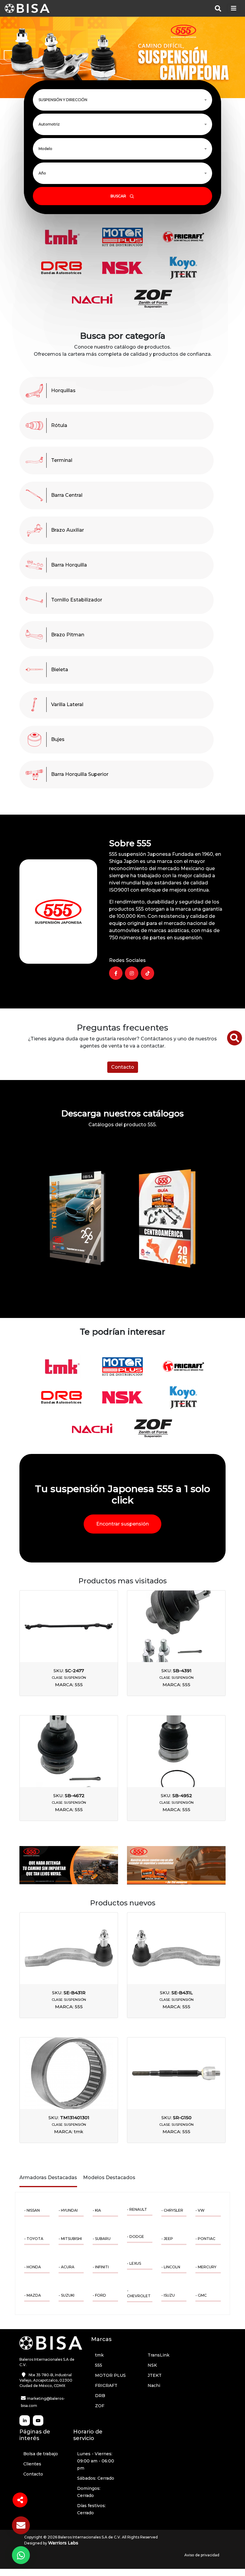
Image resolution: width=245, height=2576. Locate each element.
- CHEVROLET (139, 2293)
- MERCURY (206, 2267)
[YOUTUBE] (38, 2420)
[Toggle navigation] (234, 8)
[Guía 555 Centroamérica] (167, 1218)
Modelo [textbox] (45, 149)
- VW (200, 2210)
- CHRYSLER (172, 2210)
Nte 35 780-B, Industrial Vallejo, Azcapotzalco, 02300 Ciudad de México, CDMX (46, 2380)
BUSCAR (118, 196)
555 (99, 2365)
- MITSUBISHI (70, 2239)
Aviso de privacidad (202, 2555)
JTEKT (155, 2375)
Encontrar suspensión (122, 1524)
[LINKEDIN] (25, 2420)
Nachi (154, 2385)
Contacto (123, 1067)
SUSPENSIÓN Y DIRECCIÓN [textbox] (63, 100)
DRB (100, 2396)
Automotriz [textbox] (49, 124)
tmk (99, 2355)
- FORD (99, 2295)
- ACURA (66, 2267)
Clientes (32, 2464)
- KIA (97, 2210)
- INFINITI (101, 2267)
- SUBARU (102, 2239)
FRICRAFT (106, 2385)
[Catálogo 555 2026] (78, 1218)
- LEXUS (134, 2263)
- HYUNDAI (68, 2210)
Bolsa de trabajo (41, 2454)
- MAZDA (33, 2295)
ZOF (100, 2406)
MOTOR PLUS (110, 2375)
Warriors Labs (63, 2543)
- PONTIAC (205, 2239)
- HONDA (33, 2267)
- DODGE (135, 2237)
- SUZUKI (66, 2295)
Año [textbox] (42, 173)
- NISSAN (32, 2210)
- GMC (201, 2295)
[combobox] (122, 100)
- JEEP (167, 2239)
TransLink (159, 2355)
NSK (152, 2365)
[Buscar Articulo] (235, 1038)
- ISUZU (168, 2295)
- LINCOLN (171, 2267)
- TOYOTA (34, 2239)
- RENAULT (137, 2209)
